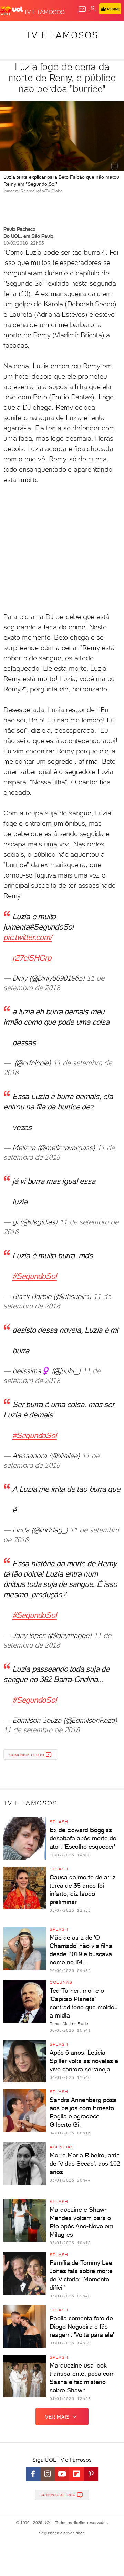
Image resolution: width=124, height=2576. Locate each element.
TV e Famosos (62, 35)
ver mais (57, 2417)
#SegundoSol (35, 1276)
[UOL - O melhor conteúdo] (12, 11)
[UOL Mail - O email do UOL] (82, 9)
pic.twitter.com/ (28, 937)
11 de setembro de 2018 (42, 1730)
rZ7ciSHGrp (32, 958)
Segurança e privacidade (62, 2533)
